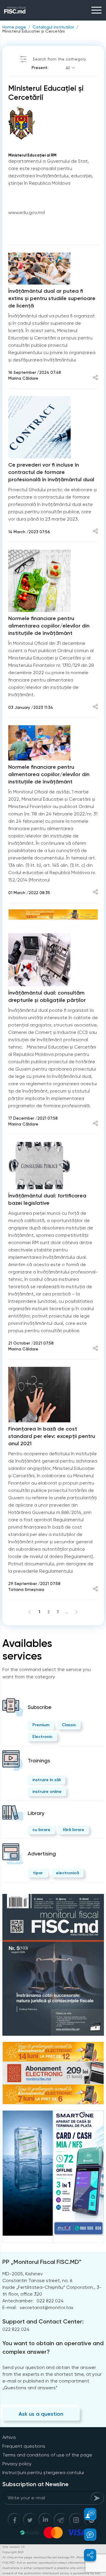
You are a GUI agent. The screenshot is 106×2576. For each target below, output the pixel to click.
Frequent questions (24, 2446)
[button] (87, 2514)
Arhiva (9, 2437)
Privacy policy (17, 2464)
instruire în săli (47, 1780)
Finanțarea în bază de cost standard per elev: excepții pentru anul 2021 (52, 1436)
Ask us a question (41, 2414)
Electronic (42, 1737)
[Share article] (95, 378)
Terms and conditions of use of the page (47, 2455)
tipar (38, 1873)
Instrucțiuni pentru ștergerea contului (43, 2472)
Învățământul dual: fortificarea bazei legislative (47, 1199)
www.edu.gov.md (26, 212)
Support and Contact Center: (43, 2321)
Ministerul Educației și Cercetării (34, 31)
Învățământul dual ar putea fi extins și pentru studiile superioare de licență (52, 298)
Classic (69, 1725)
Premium (41, 1725)
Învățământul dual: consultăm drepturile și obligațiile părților (47, 996)
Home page (14, 27)
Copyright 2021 (13, 2552)
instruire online (47, 1792)
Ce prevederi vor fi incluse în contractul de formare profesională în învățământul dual (51, 472)
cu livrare (41, 1830)
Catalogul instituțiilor (53, 27)
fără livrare (73, 1830)
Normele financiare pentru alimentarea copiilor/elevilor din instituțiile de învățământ (49, 626)
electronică (67, 1873)
